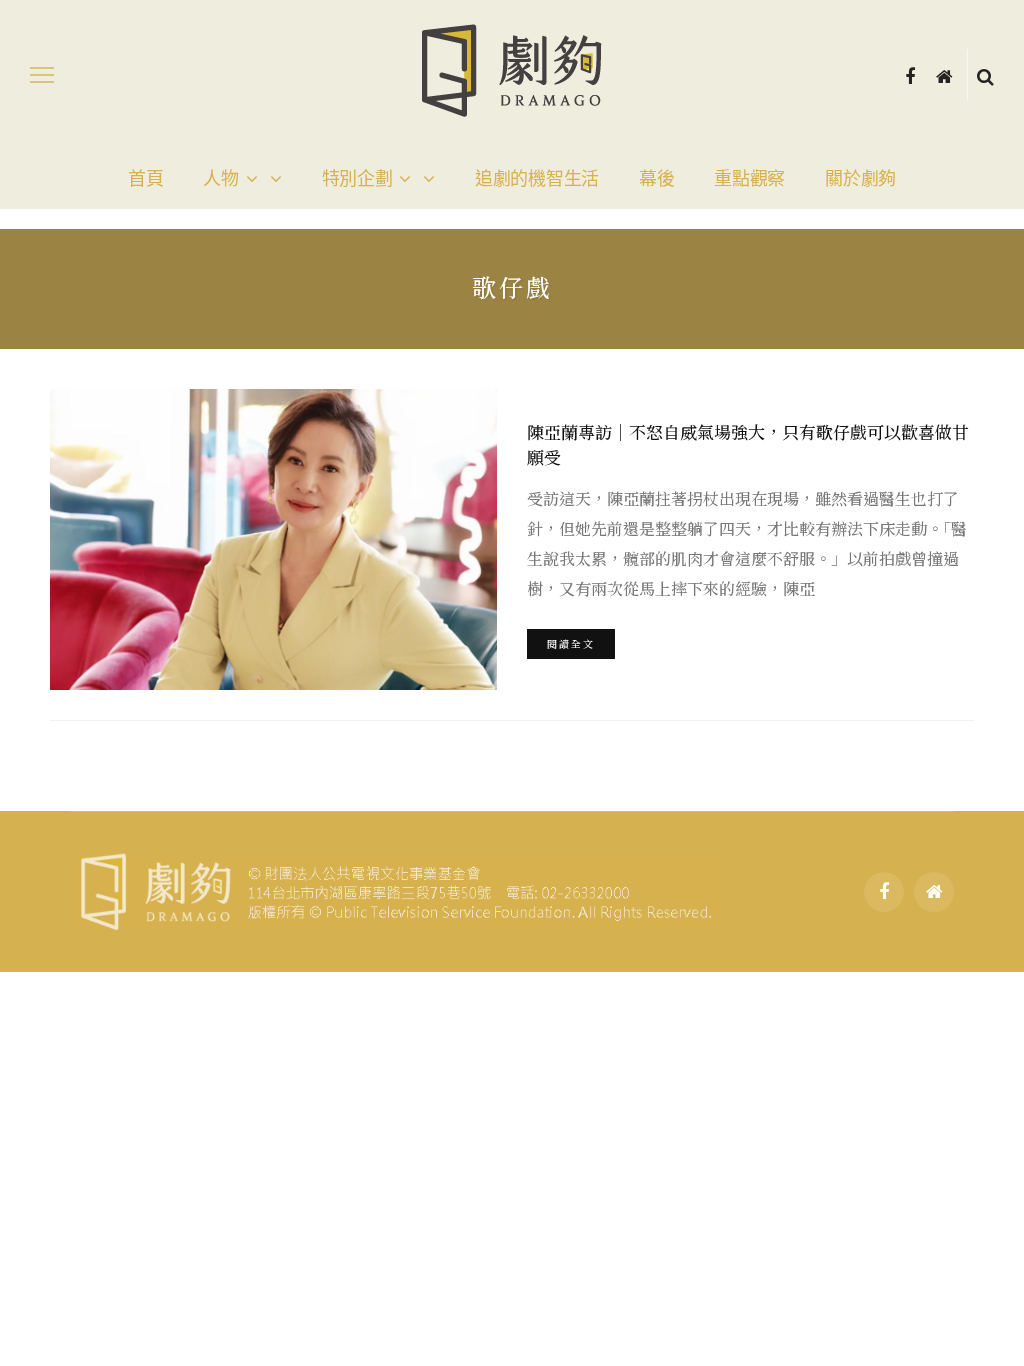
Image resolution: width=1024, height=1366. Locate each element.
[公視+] (944, 75)
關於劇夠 (860, 179)
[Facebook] (910, 75)
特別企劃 (357, 179)
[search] (985, 75)
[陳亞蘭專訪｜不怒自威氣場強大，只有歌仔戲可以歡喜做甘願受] (271, 539)
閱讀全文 (571, 643)
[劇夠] (394, 889)
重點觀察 (749, 179)
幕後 (656, 179)
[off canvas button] (42, 75)
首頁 (145, 179)
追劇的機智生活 (537, 179)
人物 (220, 179)
